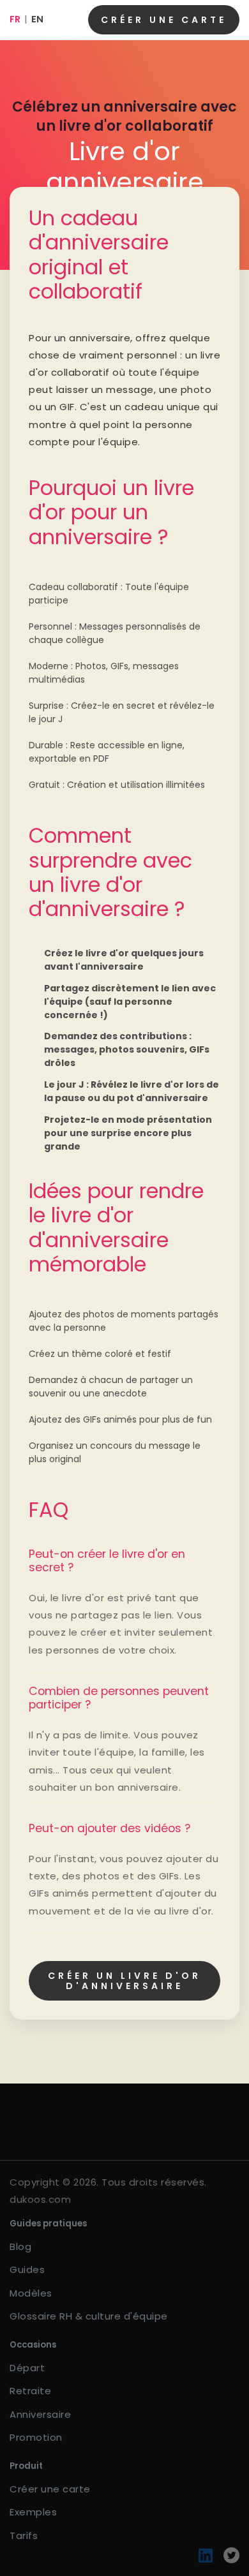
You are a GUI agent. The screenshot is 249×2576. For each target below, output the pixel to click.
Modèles (31, 2293)
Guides (27, 2269)
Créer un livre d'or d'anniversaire (124, 1981)
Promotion (36, 2437)
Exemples (33, 2512)
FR (15, 19)
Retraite (30, 2391)
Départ (27, 2368)
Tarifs (24, 2535)
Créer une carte (164, 20)
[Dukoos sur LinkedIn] (206, 2555)
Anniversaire (40, 2414)
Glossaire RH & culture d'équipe (89, 2316)
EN (37, 19)
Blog (20, 2247)
